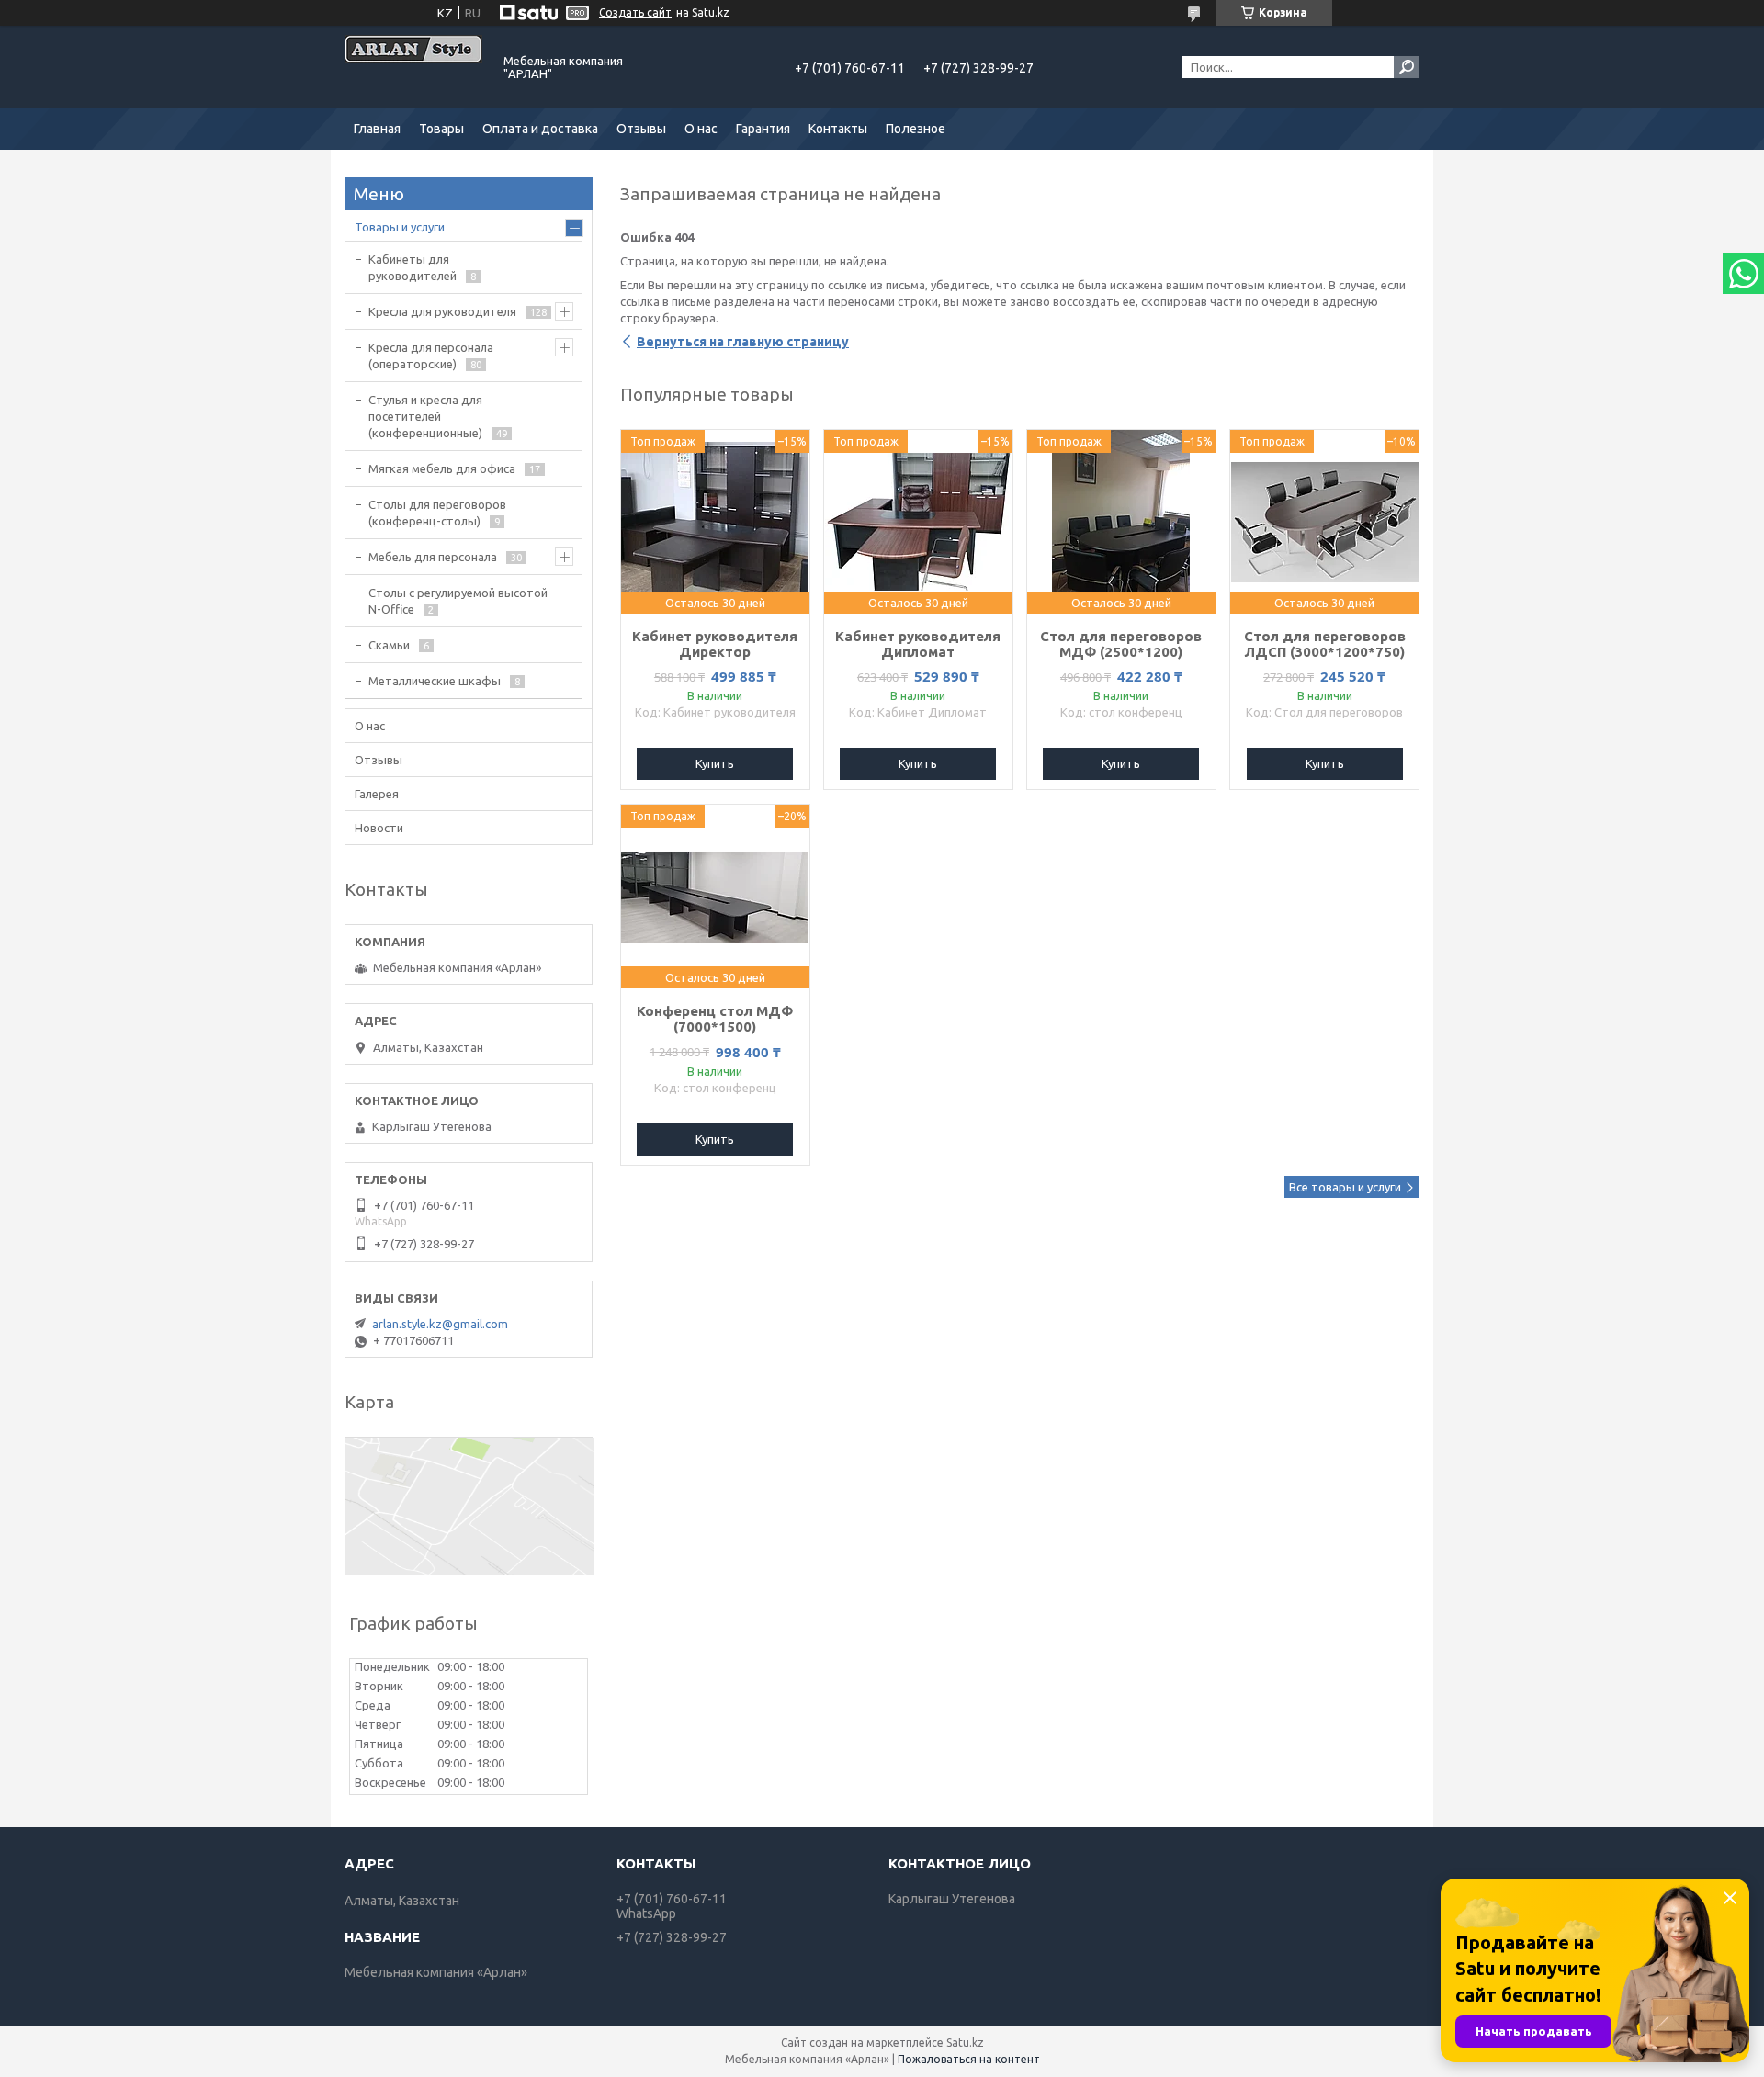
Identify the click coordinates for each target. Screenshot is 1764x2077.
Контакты (838, 129)
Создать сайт (635, 12)
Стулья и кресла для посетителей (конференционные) (425, 416)
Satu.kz (965, 2043)
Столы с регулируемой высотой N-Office (458, 601)
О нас (701, 129)
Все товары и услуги (1345, 1187)
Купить (715, 763)
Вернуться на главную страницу (743, 342)
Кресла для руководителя (442, 311)
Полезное (916, 129)
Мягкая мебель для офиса (442, 468)
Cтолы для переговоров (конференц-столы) (437, 513)
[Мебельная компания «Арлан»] (413, 67)
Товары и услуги (400, 227)
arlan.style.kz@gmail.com (440, 1324)
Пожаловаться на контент (969, 2059)
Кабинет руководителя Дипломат (918, 644)
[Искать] (1407, 67)
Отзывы (641, 129)
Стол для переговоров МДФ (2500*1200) (1121, 644)
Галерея (377, 794)
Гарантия (763, 129)
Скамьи (389, 645)
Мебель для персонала (433, 557)
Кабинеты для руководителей (413, 267)
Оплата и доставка (540, 129)
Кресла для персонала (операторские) (431, 356)
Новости (379, 828)
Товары (441, 129)
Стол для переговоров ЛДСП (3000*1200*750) (1325, 644)
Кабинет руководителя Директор (715, 644)
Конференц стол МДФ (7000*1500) (715, 1019)
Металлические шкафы (435, 681)
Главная (377, 129)
